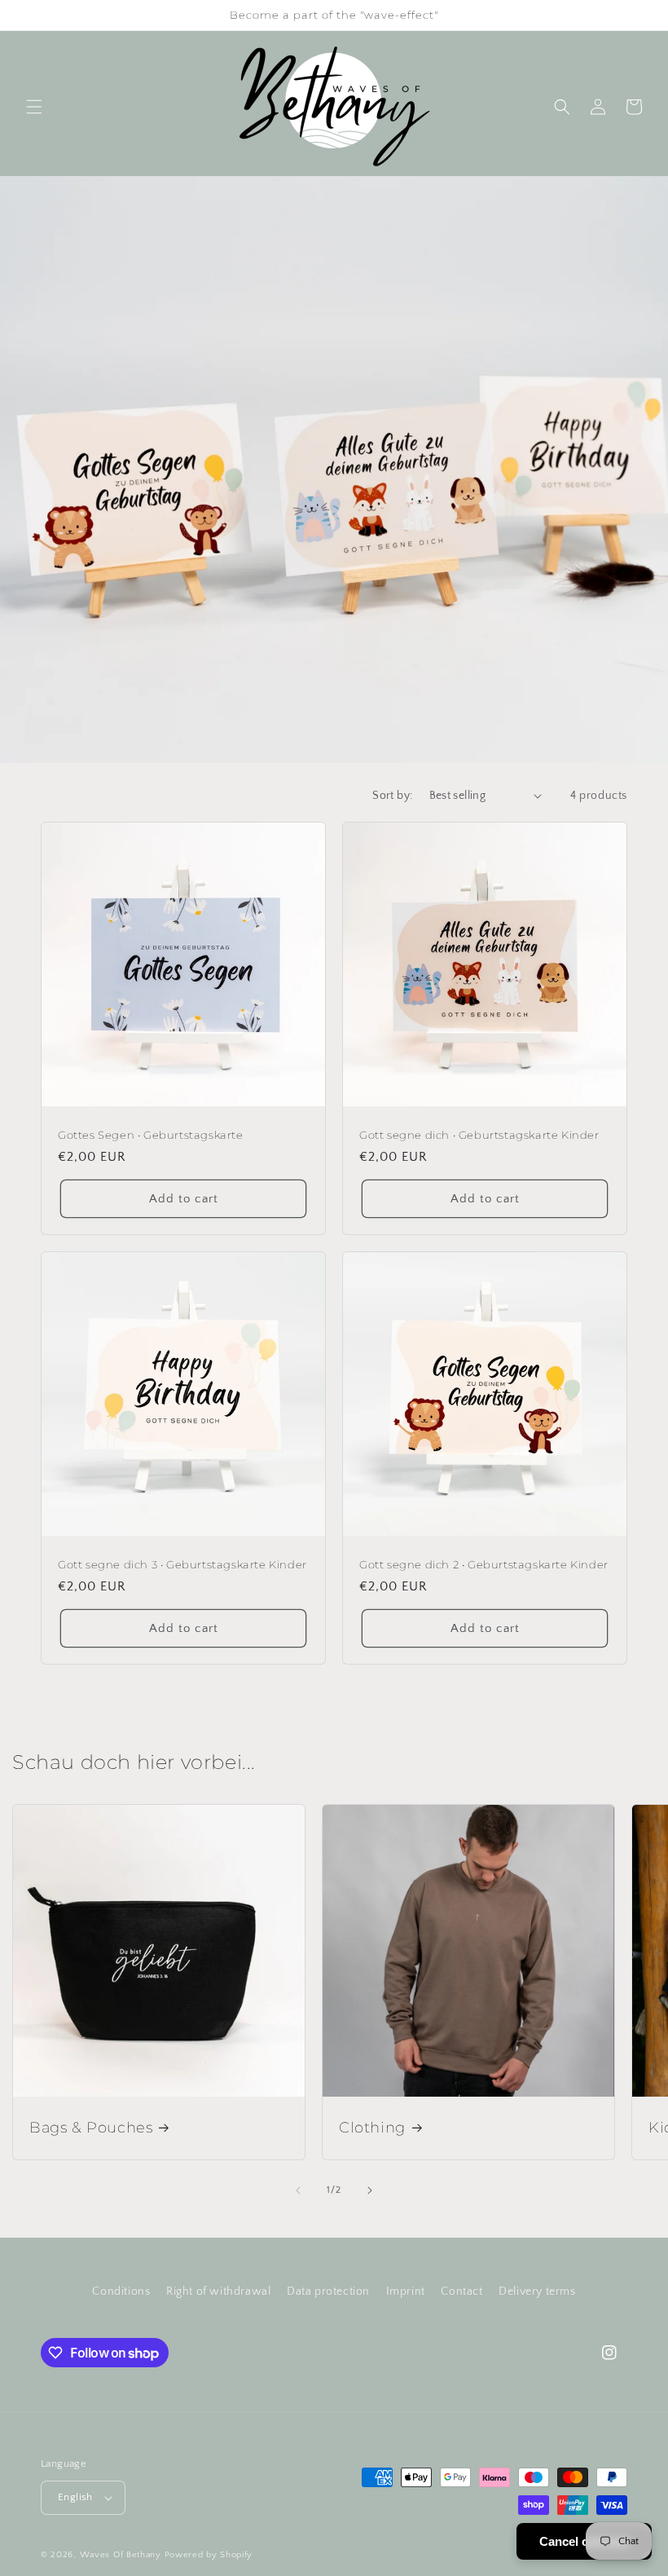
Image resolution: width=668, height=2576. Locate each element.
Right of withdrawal (218, 2291)
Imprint (406, 2291)
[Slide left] (298, 2190)
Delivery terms (537, 2291)
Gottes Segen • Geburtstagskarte (151, 1135)
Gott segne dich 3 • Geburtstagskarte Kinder (182, 1564)
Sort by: (392, 796)
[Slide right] (370, 2190)
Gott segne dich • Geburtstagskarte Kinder (479, 1135)
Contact (461, 2291)
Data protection (328, 2291)
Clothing (372, 2128)
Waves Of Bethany (121, 2555)
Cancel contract (584, 2541)
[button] (34, 107)
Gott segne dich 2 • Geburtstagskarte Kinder (484, 1564)
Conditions (121, 2291)
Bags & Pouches (91, 2128)
